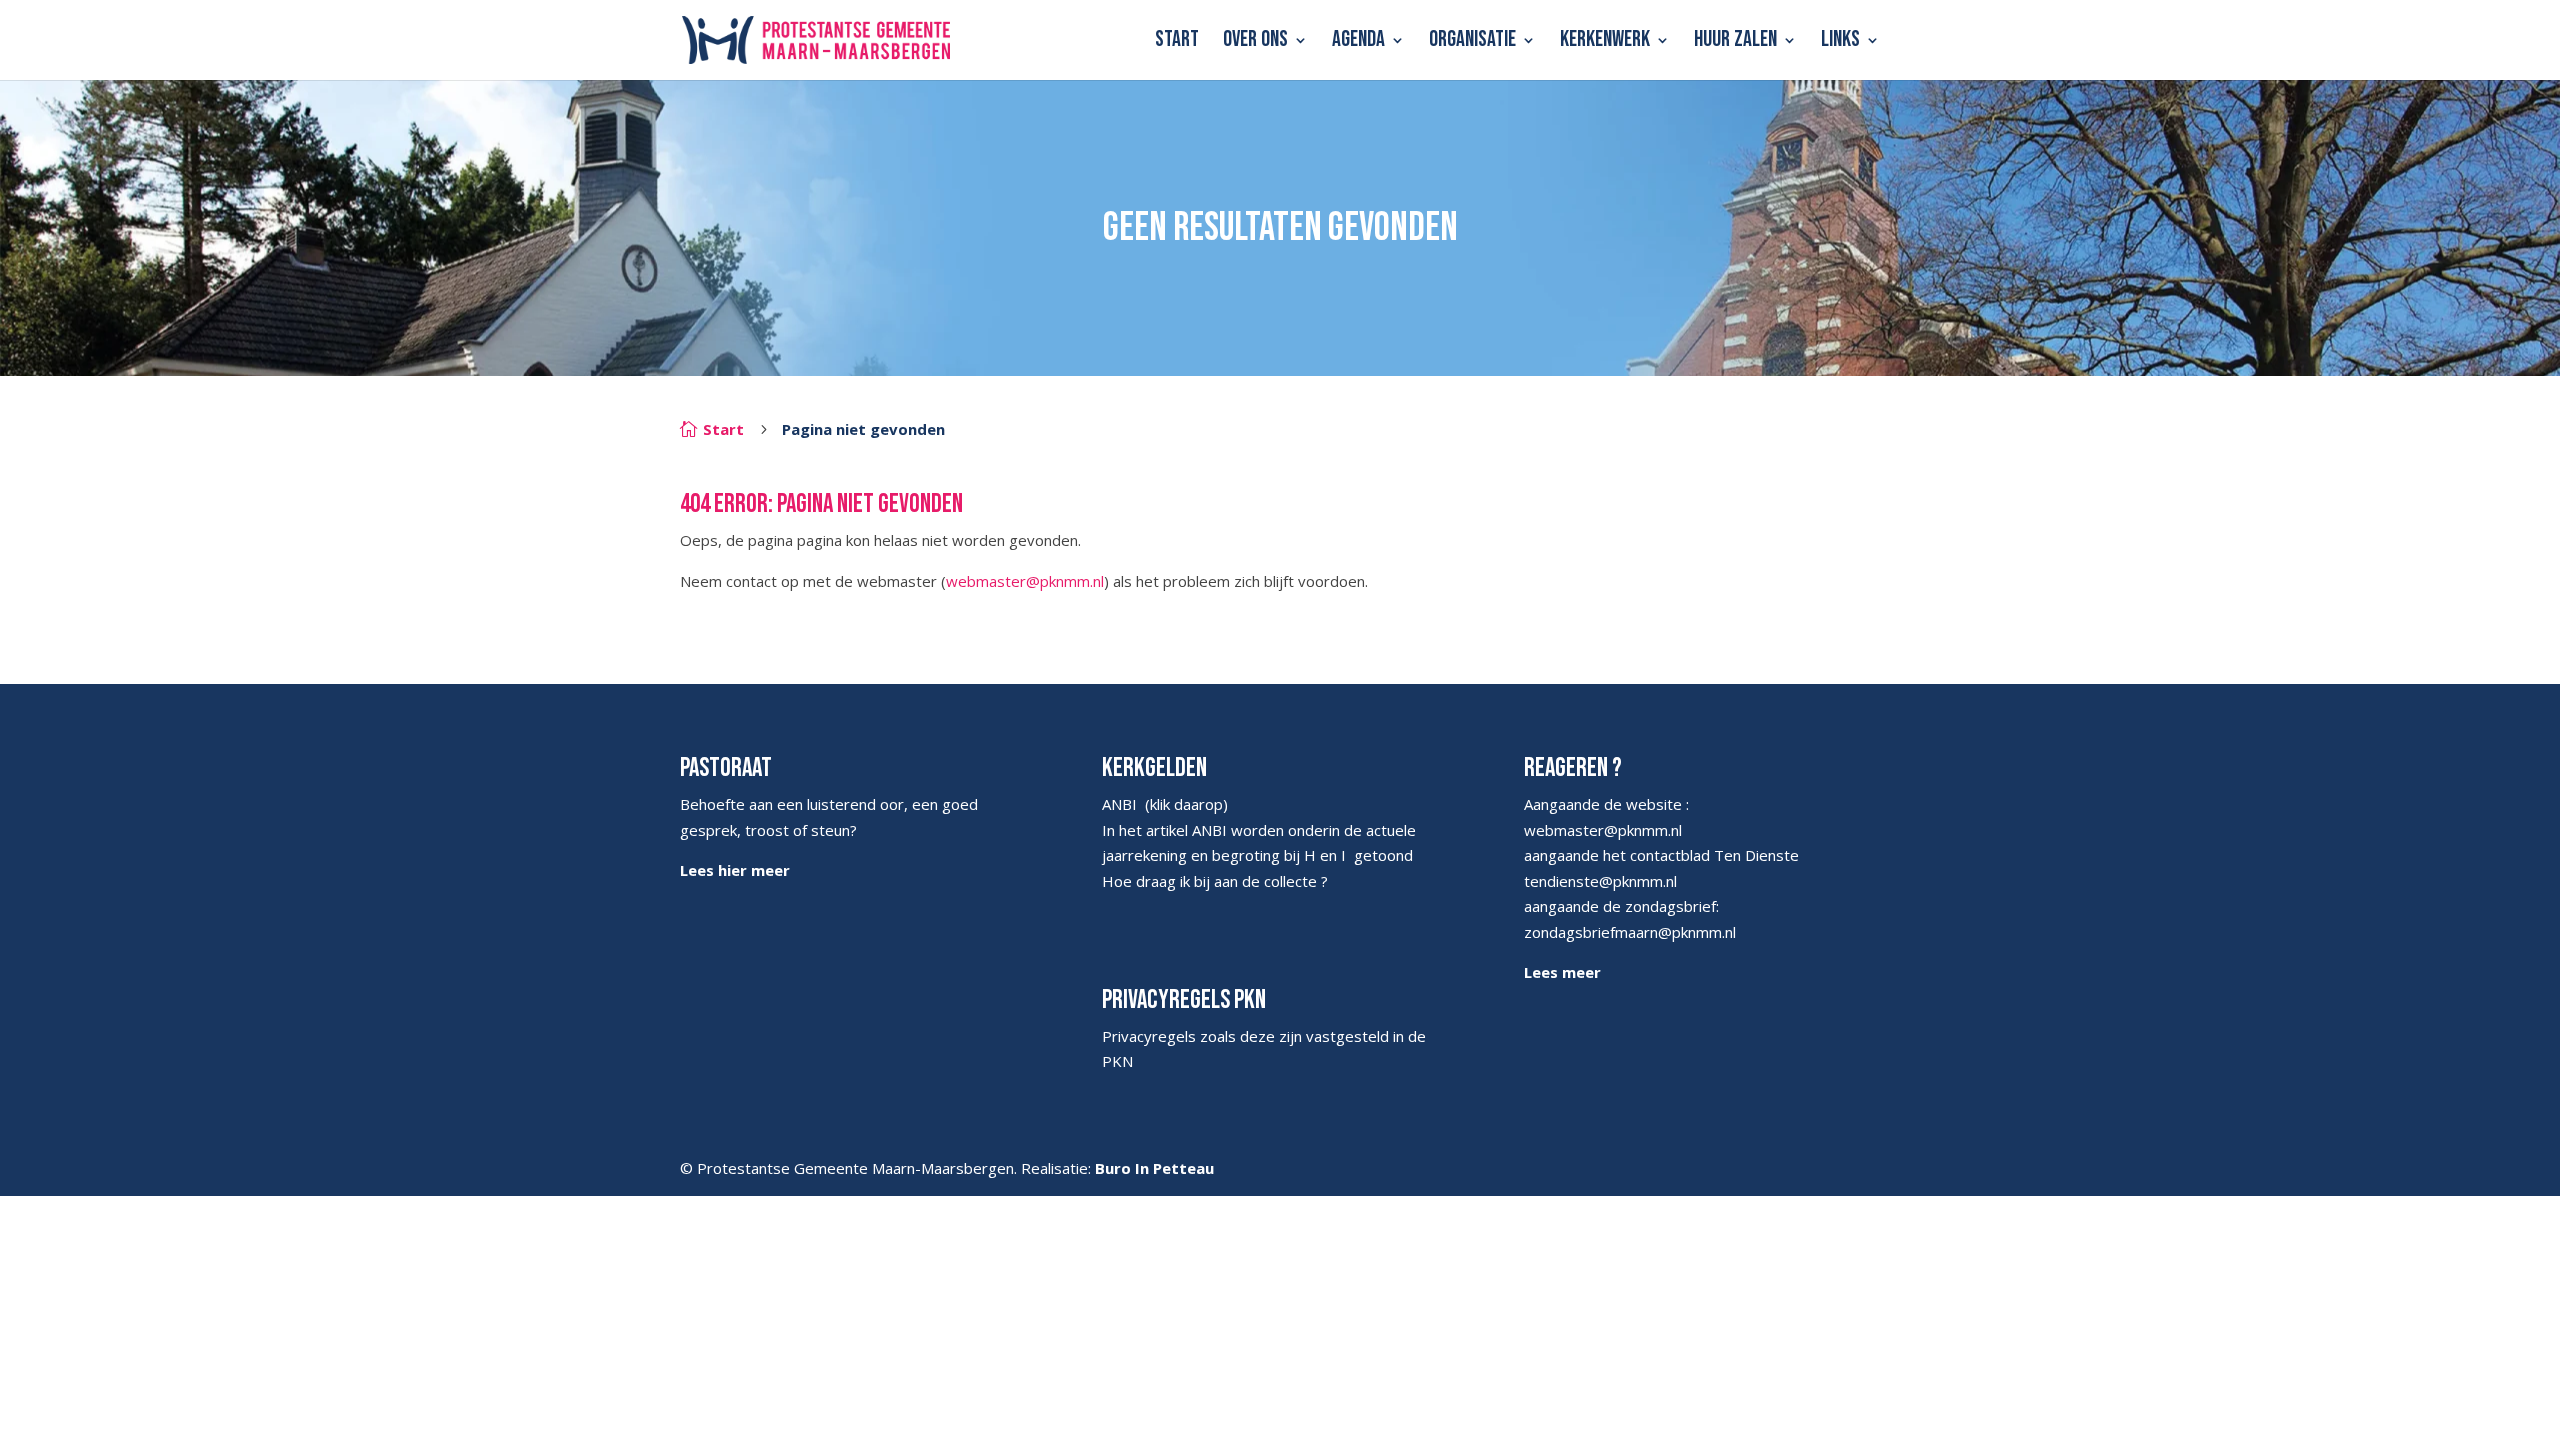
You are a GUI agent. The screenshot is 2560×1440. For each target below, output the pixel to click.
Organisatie (1472, 43)
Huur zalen (1735, 43)
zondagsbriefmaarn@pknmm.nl (1630, 932)
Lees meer (1562, 972)
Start (1177, 43)
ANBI (1119, 804)
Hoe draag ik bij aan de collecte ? (1215, 881)
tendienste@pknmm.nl (1600, 881)
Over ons (1255, 43)
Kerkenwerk (1605, 43)
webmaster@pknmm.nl (1025, 581)
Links (1840, 43)
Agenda (1358, 43)
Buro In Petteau (1154, 1168)
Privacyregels (1149, 1036)
